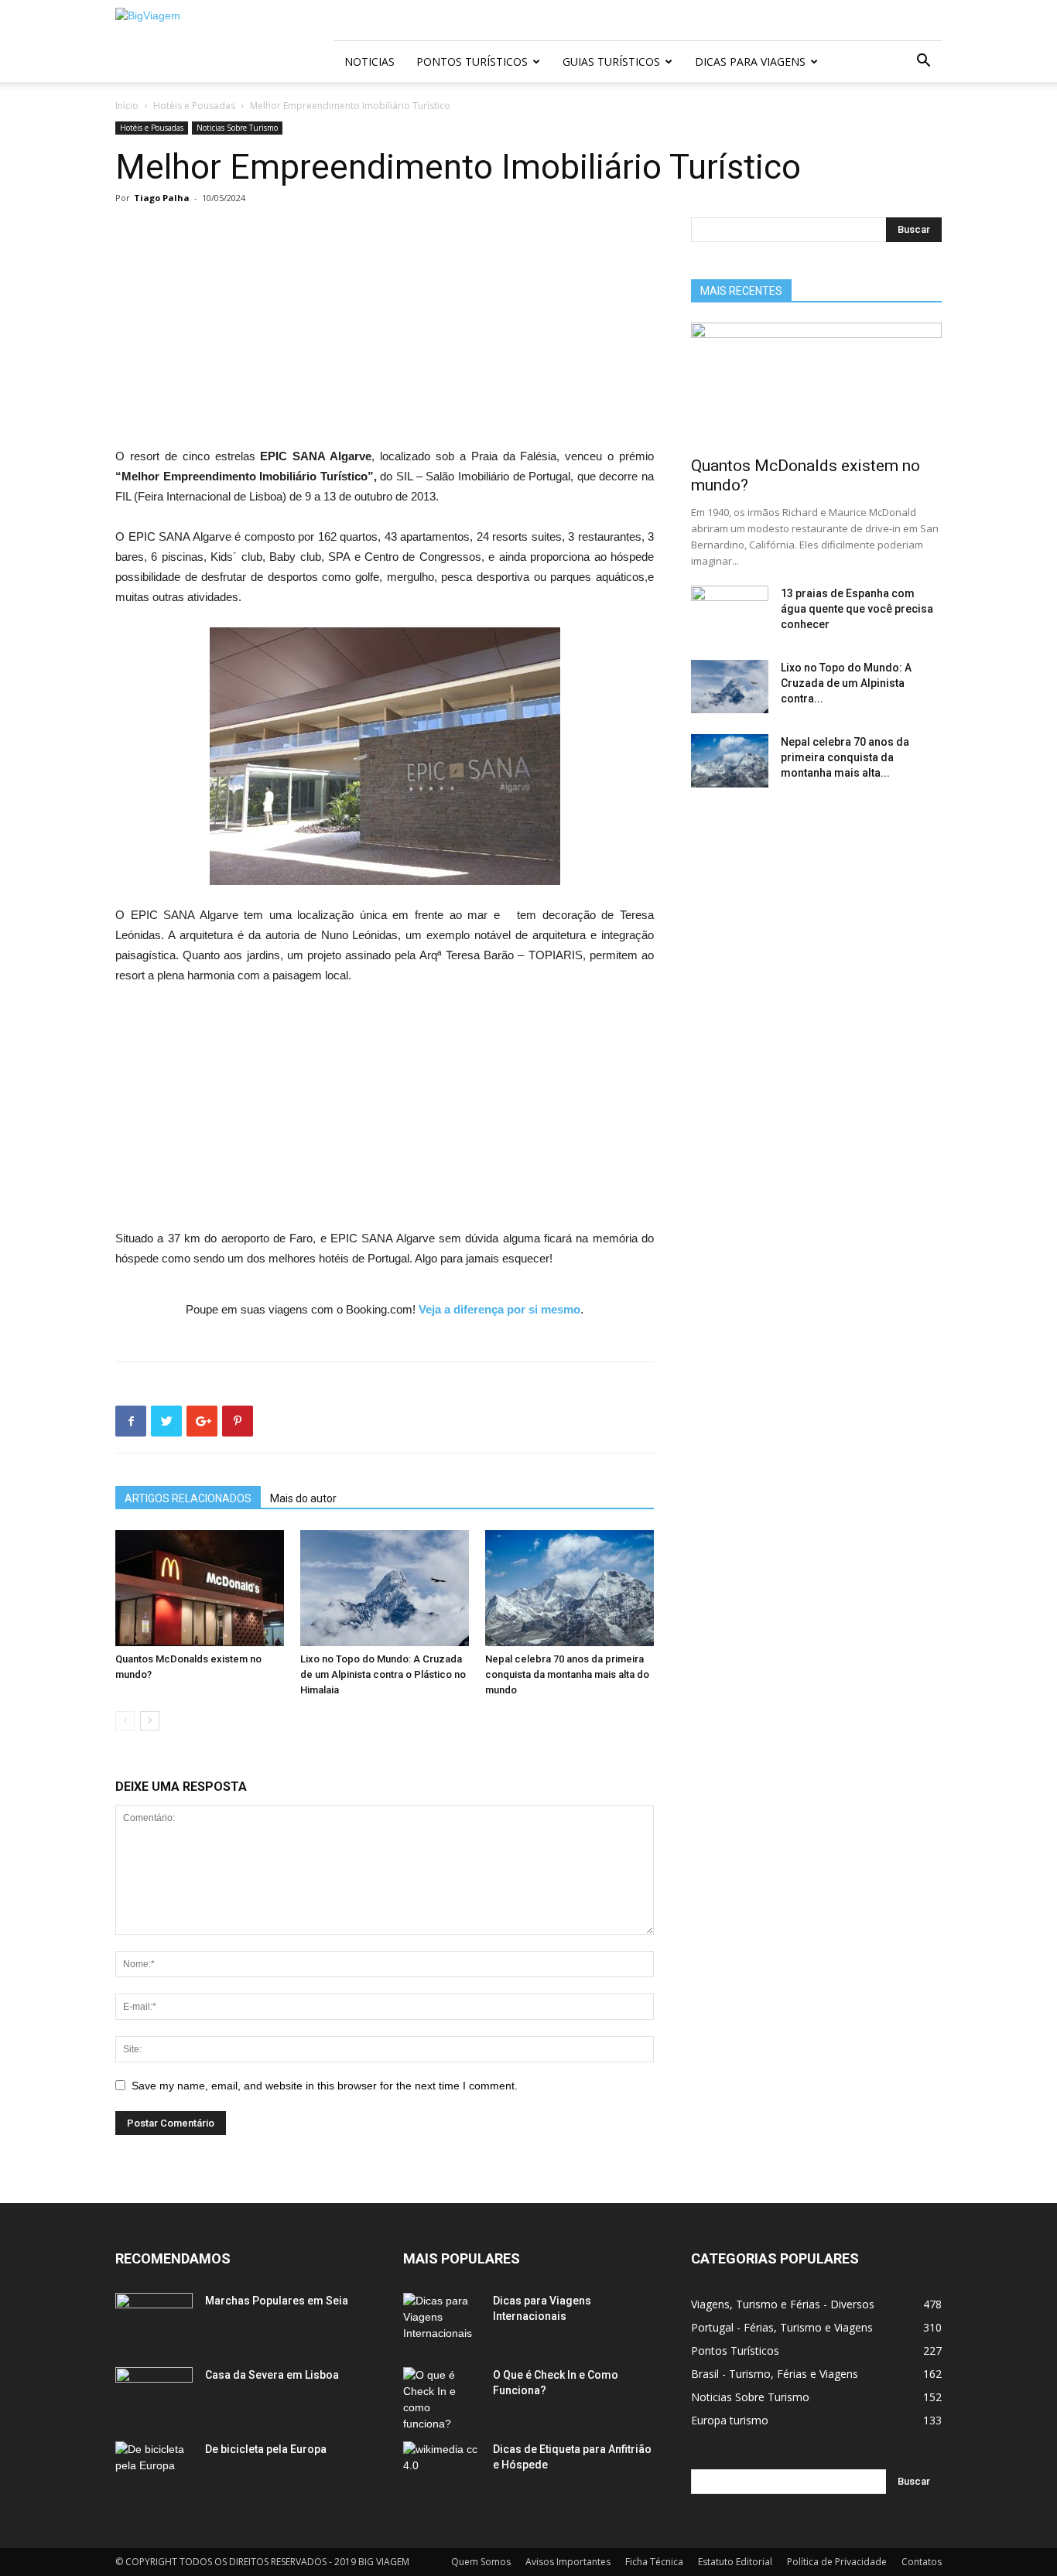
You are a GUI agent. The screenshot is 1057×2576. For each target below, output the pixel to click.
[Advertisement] (385, 332)
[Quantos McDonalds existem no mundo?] (200, 1588)
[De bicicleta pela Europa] (154, 2468)
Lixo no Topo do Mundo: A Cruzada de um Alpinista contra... (846, 683)
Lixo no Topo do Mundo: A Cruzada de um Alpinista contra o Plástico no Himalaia (383, 1674)
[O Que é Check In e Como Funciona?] (442, 2400)
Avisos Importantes (568, 2562)
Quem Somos (481, 2562)
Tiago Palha (162, 198)
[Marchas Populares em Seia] (154, 2320)
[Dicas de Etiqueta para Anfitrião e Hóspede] (442, 2468)
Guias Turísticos (611, 61)
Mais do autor (303, 1498)
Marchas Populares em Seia (277, 2301)
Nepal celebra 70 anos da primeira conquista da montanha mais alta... (845, 757)
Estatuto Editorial (735, 2562)
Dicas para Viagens (750, 61)
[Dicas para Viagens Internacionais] (442, 2320)
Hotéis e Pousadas (194, 106)
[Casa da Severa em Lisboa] (154, 2394)
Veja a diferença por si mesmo (499, 1309)
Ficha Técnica (654, 2562)
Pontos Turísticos (472, 61)
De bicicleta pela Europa (266, 2449)
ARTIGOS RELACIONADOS (188, 1498)
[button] (923, 62)
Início (127, 106)
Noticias (369, 61)
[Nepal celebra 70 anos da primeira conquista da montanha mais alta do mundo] (570, 1588)
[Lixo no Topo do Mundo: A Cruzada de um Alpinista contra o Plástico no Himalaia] (385, 1588)
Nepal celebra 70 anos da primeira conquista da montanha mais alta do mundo (567, 1674)
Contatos (922, 2562)
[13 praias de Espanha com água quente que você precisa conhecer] (730, 613)
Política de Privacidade (837, 2562)
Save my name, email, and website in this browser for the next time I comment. (325, 2086)
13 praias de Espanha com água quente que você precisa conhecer (857, 609)
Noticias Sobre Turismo (237, 128)
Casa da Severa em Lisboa (272, 2375)
